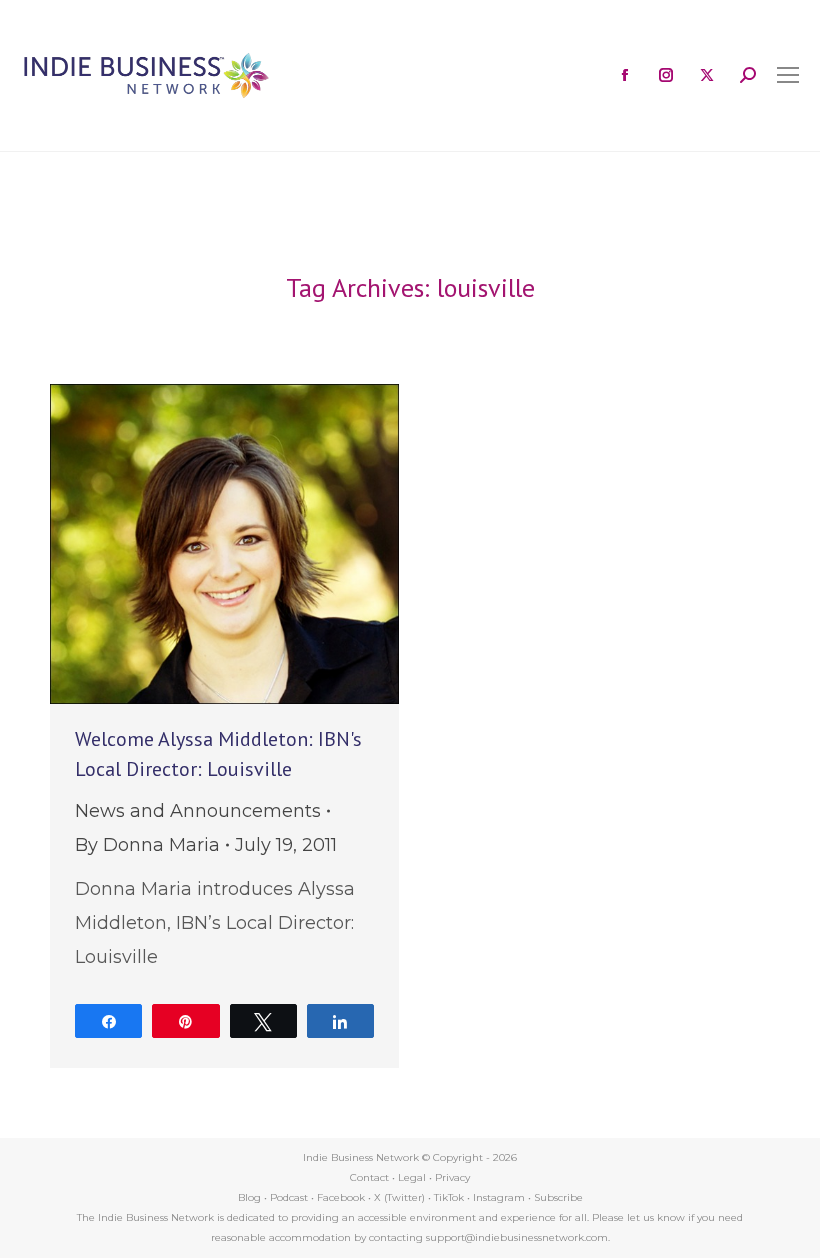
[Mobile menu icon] (788, 75)
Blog (249, 1197)
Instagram (499, 1197)
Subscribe (558, 1197)
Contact (369, 1177)
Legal (412, 1177)
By (147, 845)
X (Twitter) (401, 1197)
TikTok (449, 1197)
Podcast (289, 1197)
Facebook (341, 1197)
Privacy (452, 1177)
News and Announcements (198, 811)
